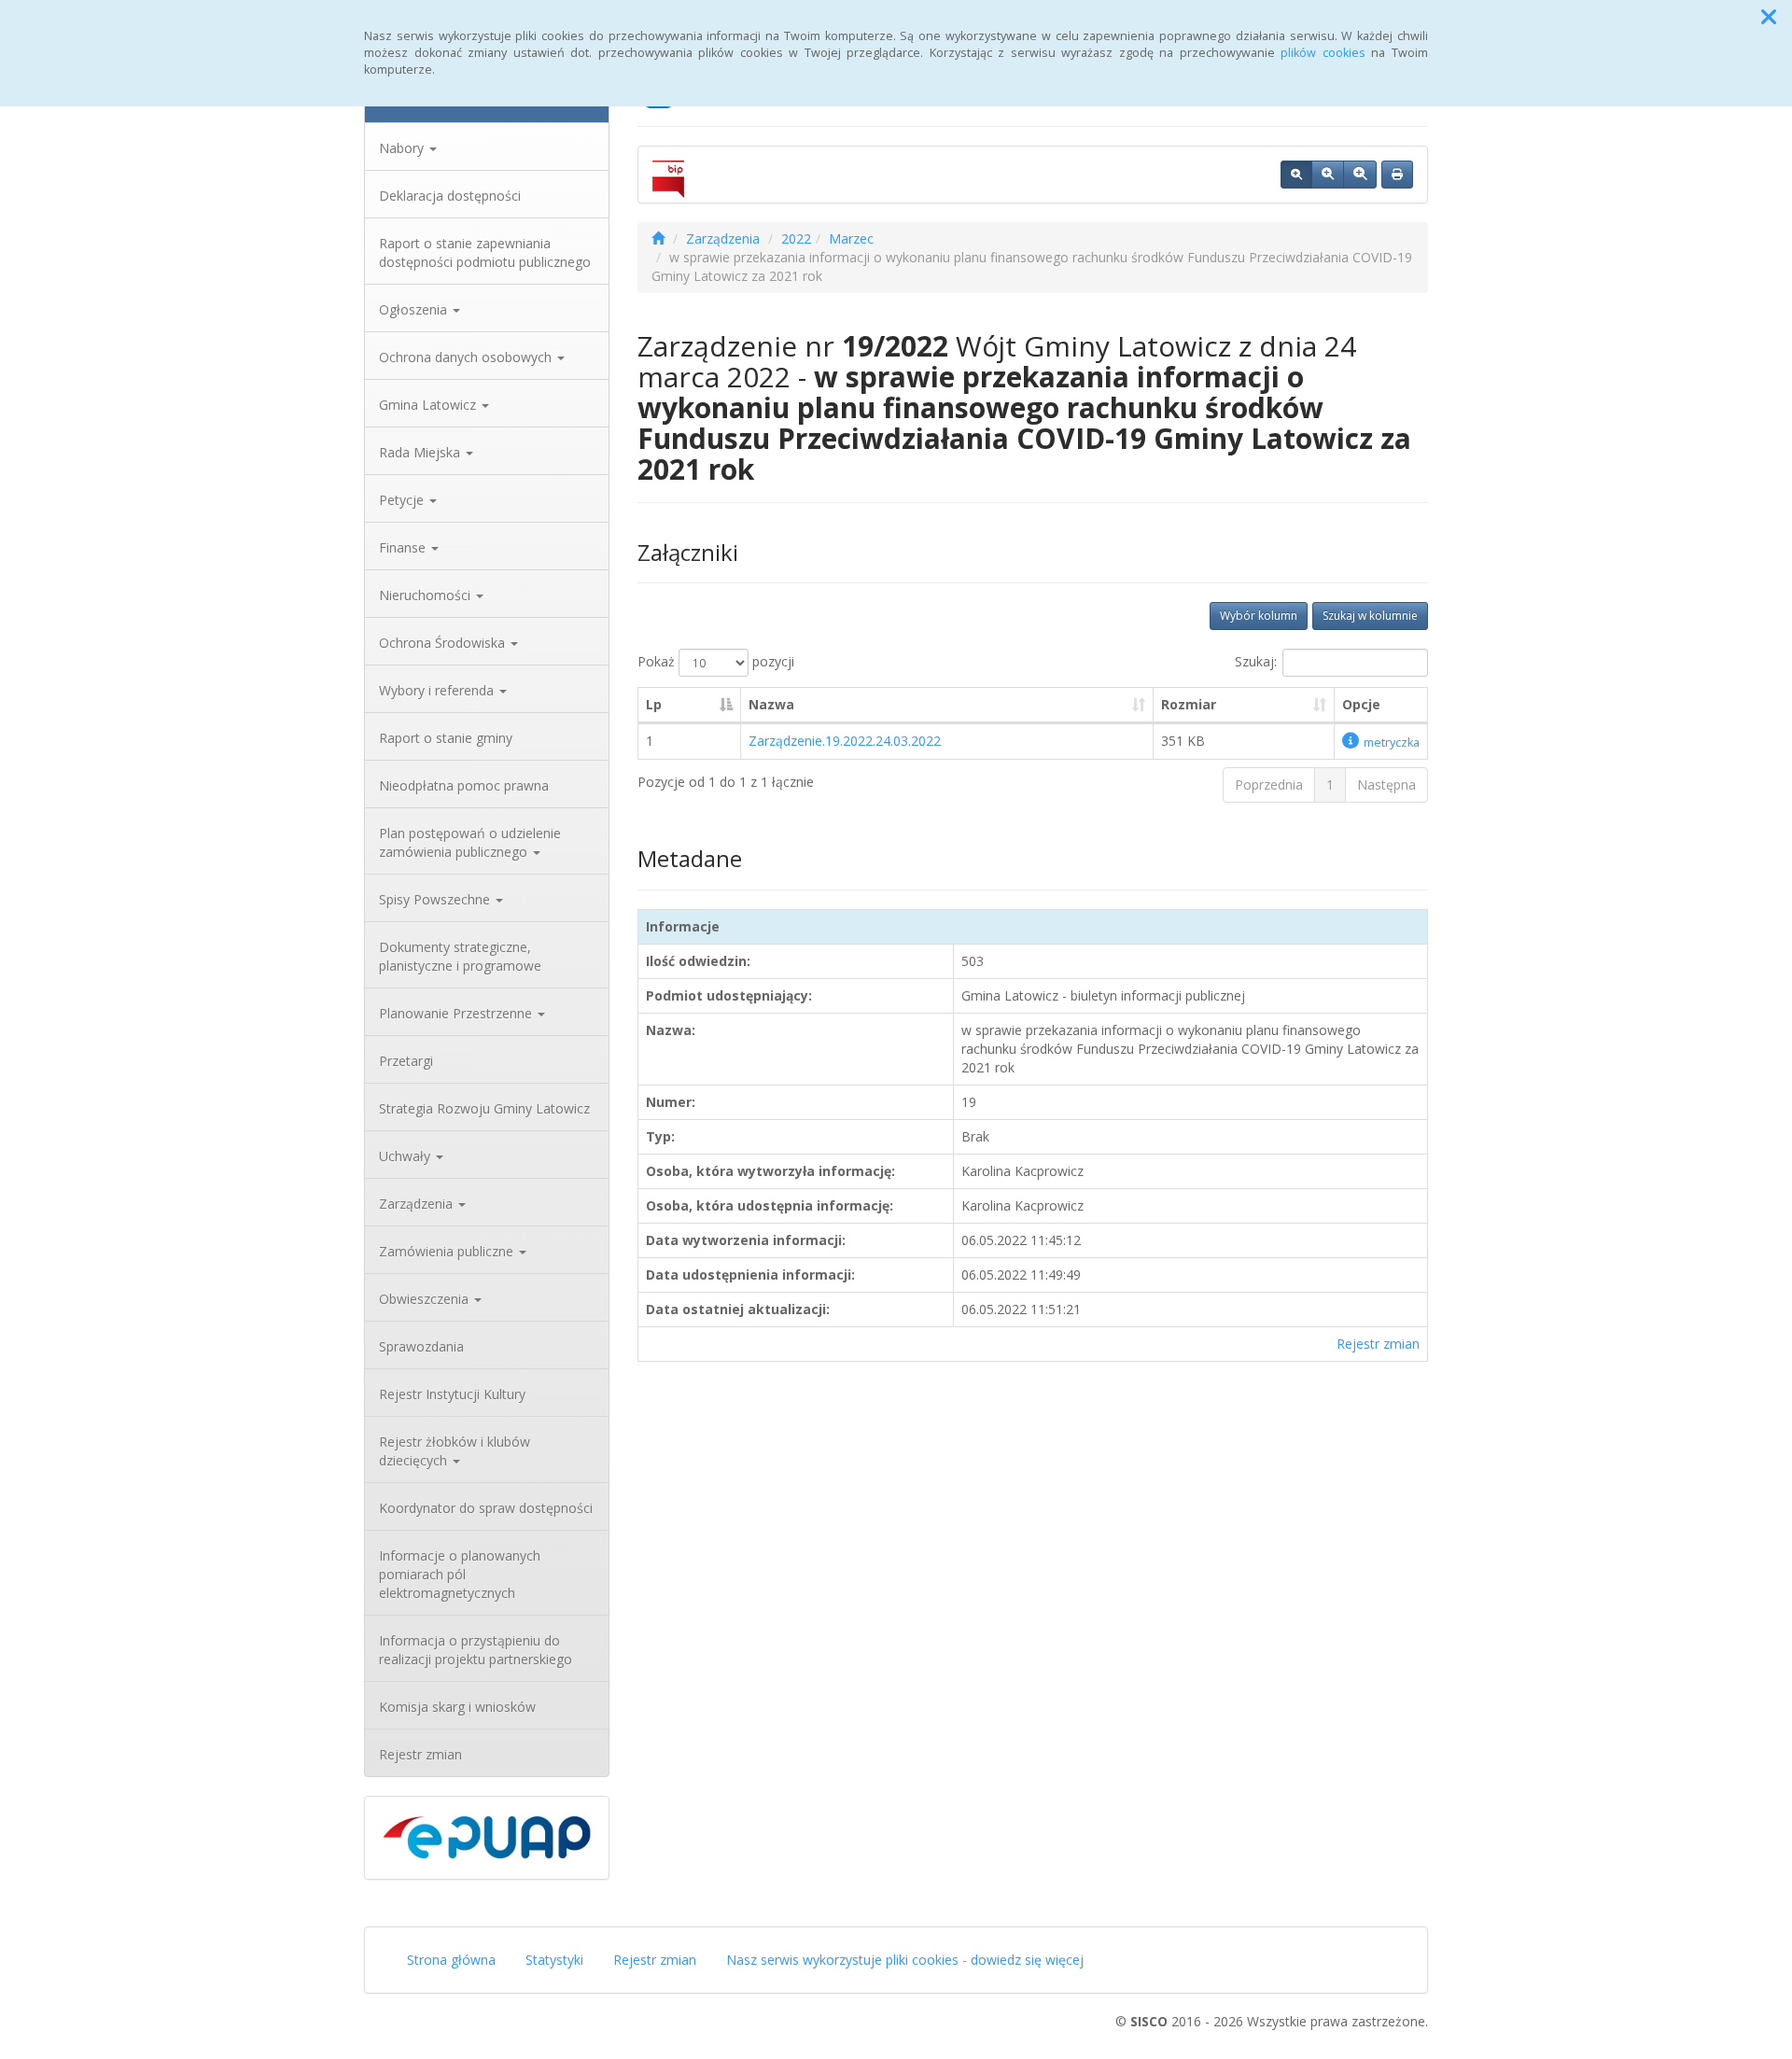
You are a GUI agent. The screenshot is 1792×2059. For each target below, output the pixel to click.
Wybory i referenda (438, 690)
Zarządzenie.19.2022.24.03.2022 (845, 741)
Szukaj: (1256, 661)
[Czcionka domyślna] (1296, 175)
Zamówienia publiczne (448, 1251)
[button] (1769, 17)
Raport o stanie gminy (446, 738)
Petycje (403, 500)
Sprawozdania (421, 1346)
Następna (1386, 784)
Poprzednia (1269, 784)
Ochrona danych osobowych (467, 357)
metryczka (1392, 742)
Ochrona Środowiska (444, 643)
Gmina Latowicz (429, 405)
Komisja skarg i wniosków (457, 1707)
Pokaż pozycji (716, 661)
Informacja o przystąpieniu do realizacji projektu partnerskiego (476, 1650)
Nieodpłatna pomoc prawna (464, 785)
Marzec (851, 238)
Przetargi (406, 1061)
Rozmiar (1189, 704)
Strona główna (451, 1960)
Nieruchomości (427, 595)
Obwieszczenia (426, 1299)
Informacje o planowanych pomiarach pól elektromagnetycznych (460, 1574)
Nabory (403, 148)
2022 (796, 238)
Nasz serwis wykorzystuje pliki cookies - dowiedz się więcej (905, 1960)
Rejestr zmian (420, 1754)
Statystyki (554, 1960)
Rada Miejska (421, 452)
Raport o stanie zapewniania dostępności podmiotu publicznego (485, 252)
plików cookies (1323, 53)
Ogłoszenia (415, 309)
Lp (654, 704)
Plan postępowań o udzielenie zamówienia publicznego (470, 842)
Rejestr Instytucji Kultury (452, 1394)
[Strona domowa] (658, 238)
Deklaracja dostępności (450, 196)
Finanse (404, 547)
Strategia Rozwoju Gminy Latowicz (484, 1108)
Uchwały (406, 1156)
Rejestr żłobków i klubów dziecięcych (455, 1451)
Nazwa (771, 704)
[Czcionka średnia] (1328, 175)
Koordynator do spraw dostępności (486, 1508)
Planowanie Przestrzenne (457, 1013)
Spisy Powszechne (436, 899)
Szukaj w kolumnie (1370, 616)
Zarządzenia (418, 1204)
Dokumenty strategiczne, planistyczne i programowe (460, 956)
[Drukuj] (1397, 175)
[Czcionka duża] (1360, 175)
